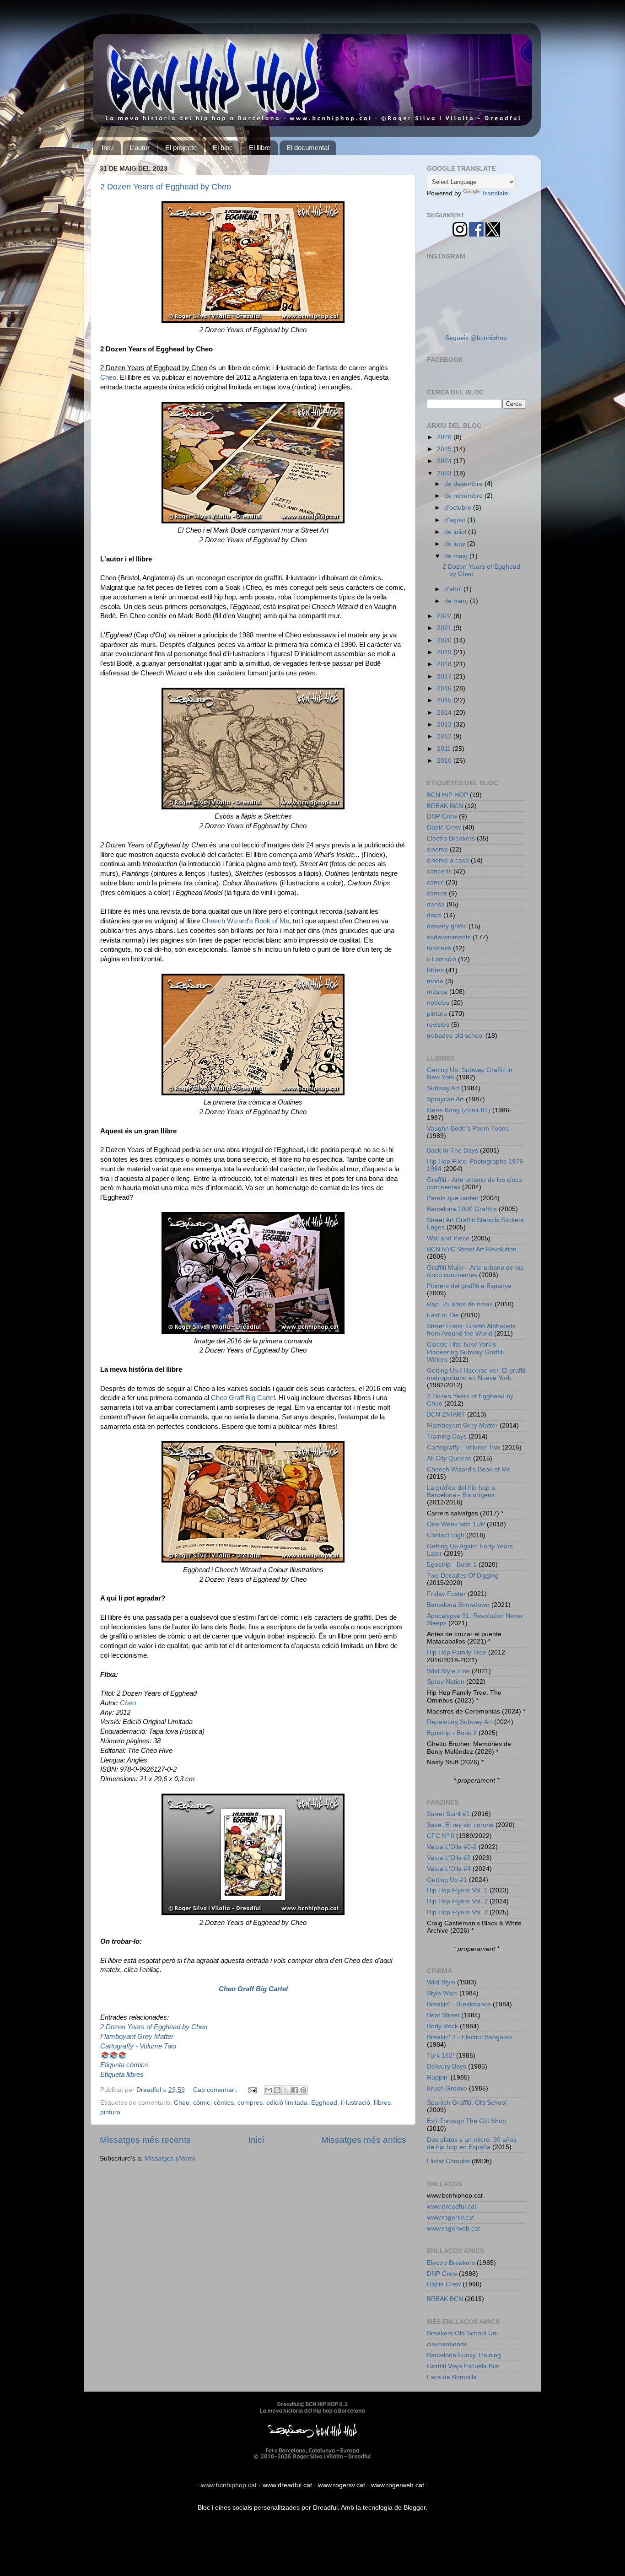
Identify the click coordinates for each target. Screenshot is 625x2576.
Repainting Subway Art (460, 1722)
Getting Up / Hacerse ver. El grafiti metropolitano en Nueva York (476, 1374)
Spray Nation (446, 1682)
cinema (437, 849)
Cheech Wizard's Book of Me (245, 921)
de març (457, 601)
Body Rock (442, 2026)
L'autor (140, 148)
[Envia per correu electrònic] (269, 2090)
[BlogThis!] (277, 2090)
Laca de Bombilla (452, 2377)
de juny (456, 544)
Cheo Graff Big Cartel (243, 1398)
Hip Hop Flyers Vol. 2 (457, 1901)
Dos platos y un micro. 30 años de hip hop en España (472, 2143)
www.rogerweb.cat (453, 2228)
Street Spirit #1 (448, 1814)
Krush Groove (447, 2088)
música (437, 992)
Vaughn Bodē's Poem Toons (468, 1129)
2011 (445, 749)
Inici (108, 148)
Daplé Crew (444, 827)
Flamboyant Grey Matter (137, 2037)
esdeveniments (449, 937)
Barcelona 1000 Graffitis (462, 1209)
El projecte (181, 148)
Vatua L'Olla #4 (449, 1869)
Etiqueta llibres (122, 2075)
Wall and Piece (448, 1238)
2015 (445, 700)
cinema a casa (448, 860)
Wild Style (441, 1982)
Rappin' (438, 2078)
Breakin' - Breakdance (459, 2004)
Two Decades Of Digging (463, 1576)
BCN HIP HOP (447, 795)
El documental (308, 148)
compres (250, 2103)
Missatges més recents (145, 2140)
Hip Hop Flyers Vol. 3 (457, 1912)
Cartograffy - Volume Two (138, 2046)
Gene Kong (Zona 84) (459, 1110)
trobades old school (455, 1036)
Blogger (415, 2508)
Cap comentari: (216, 2090)
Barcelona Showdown (458, 1605)
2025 (445, 449)
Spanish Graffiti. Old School (467, 2103)
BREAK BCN (445, 806)
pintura (110, 2112)
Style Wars (442, 1993)
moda (435, 981)
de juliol (456, 532)
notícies (438, 1003)
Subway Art (443, 1088)
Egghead (324, 2103)
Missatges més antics (364, 2140)
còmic (202, 2103)
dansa (436, 904)
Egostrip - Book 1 (452, 1565)
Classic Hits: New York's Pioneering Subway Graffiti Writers (465, 1352)
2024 (445, 461)
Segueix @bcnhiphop (476, 338)
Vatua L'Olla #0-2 (452, 1847)
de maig (457, 556)
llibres (382, 2103)
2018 (445, 664)
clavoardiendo (447, 2344)
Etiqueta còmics (124, 2065)
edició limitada (287, 2103)
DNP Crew (442, 816)
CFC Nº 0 (441, 1836)
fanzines (439, 948)
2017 (445, 676)
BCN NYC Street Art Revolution (472, 1249)
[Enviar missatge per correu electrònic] (252, 2090)
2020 (445, 640)
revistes (438, 1025)
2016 (445, 688)
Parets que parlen (453, 1198)
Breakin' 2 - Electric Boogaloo (469, 2037)
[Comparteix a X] (286, 2090)
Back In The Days (453, 1151)
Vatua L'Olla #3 (449, 1858)
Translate (495, 193)
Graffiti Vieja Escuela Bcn (463, 2366)
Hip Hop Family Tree (457, 1652)
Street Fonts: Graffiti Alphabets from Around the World (471, 1330)
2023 (445, 473)
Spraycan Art (445, 1099)
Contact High (446, 1535)
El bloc (223, 148)
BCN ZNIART (446, 1415)
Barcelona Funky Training (464, 2355)
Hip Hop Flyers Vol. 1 (457, 1890)
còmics (224, 2103)
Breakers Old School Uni (462, 2333)
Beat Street (443, 2015)
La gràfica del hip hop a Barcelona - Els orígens (461, 1491)
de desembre (464, 484)
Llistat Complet (448, 2161)
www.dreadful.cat (452, 2207)
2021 (445, 628)
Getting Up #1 (447, 1880)
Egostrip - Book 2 (452, 1733)
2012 (445, 736)
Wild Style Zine (448, 1671)
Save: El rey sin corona (460, 1825)
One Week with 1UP (456, 1524)
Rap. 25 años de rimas (460, 1304)
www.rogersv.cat (450, 2218)
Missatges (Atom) (170, 2158)
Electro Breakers (451, 838)
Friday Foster (446, 1594)
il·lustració (356, 2103)
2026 (445, 437)
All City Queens (449, 1458)
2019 (445, 652)
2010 (445, 761)
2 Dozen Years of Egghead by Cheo (166, 187)
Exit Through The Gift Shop (466, 2121)
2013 (445, 725)
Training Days (447, 1436)
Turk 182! (441, 2056)
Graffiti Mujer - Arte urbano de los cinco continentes (475, 1271)
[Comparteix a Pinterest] (303, 2090)
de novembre (464, 496)
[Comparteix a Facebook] (295, 2090)
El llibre (260, 148)
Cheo (108, 377)
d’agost (456, 520)
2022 (445, 616)
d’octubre (459, 508)
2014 (445, 713)
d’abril (454, 589)
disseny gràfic (447, 926)
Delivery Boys (447, 2067)
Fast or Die (443, 1315)
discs (434, 915)
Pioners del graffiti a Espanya (469, 1286)
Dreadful (325, 2508)
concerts (439, 871)
